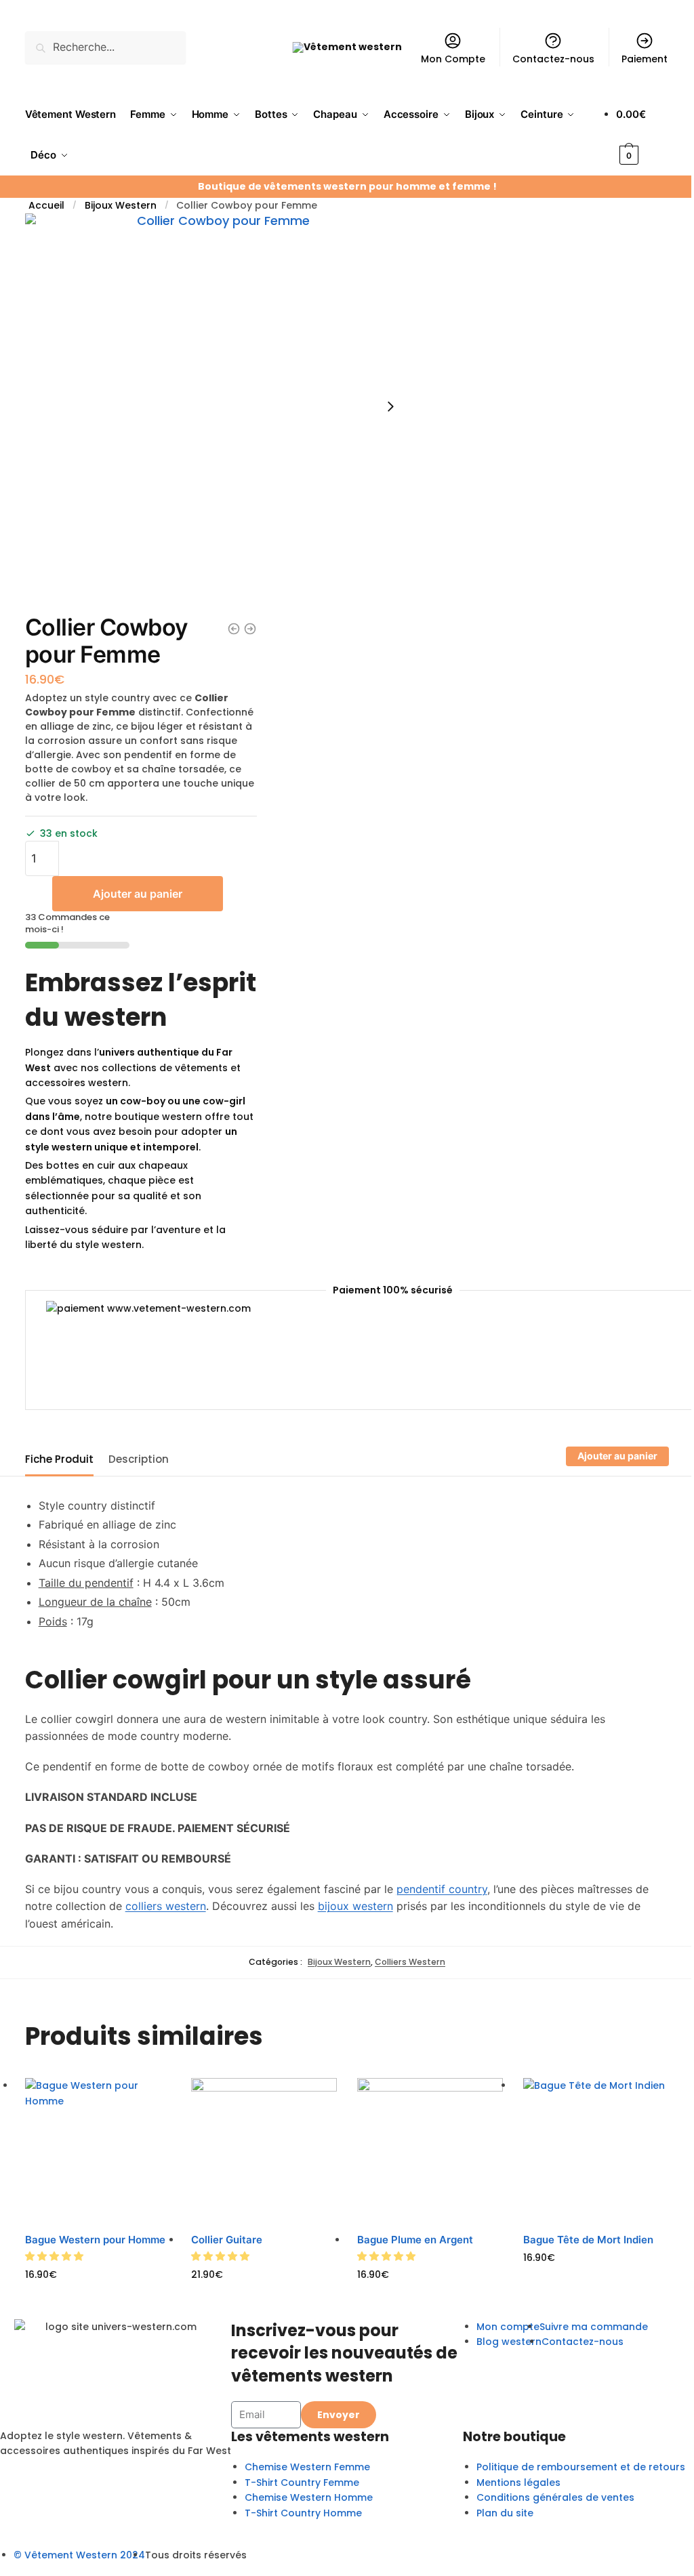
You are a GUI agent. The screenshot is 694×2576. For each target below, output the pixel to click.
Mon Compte (453, 59)
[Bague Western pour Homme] (98, 2151)
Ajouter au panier (138, 894)
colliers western (166, 1906)
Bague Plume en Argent (415, 2240)
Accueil (46, 205)
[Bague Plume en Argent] (430, 2151)
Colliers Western (410, 1962)
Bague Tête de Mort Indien (588, 2240)
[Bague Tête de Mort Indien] (596, 2151)
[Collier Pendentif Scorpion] (250, 629)
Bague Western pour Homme (95, 2240)
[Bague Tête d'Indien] (234, 629)
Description (139, 1459)
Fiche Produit (59, 1459)
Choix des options (98, 2295)
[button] (56, 2256)
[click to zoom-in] (218, 407)
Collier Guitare (227, 2240)
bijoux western (355, 1906)
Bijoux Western (121, 205)
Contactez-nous (553, 59)
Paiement (645, 59)
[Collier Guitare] (264, 2151)
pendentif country (442, 1889)
